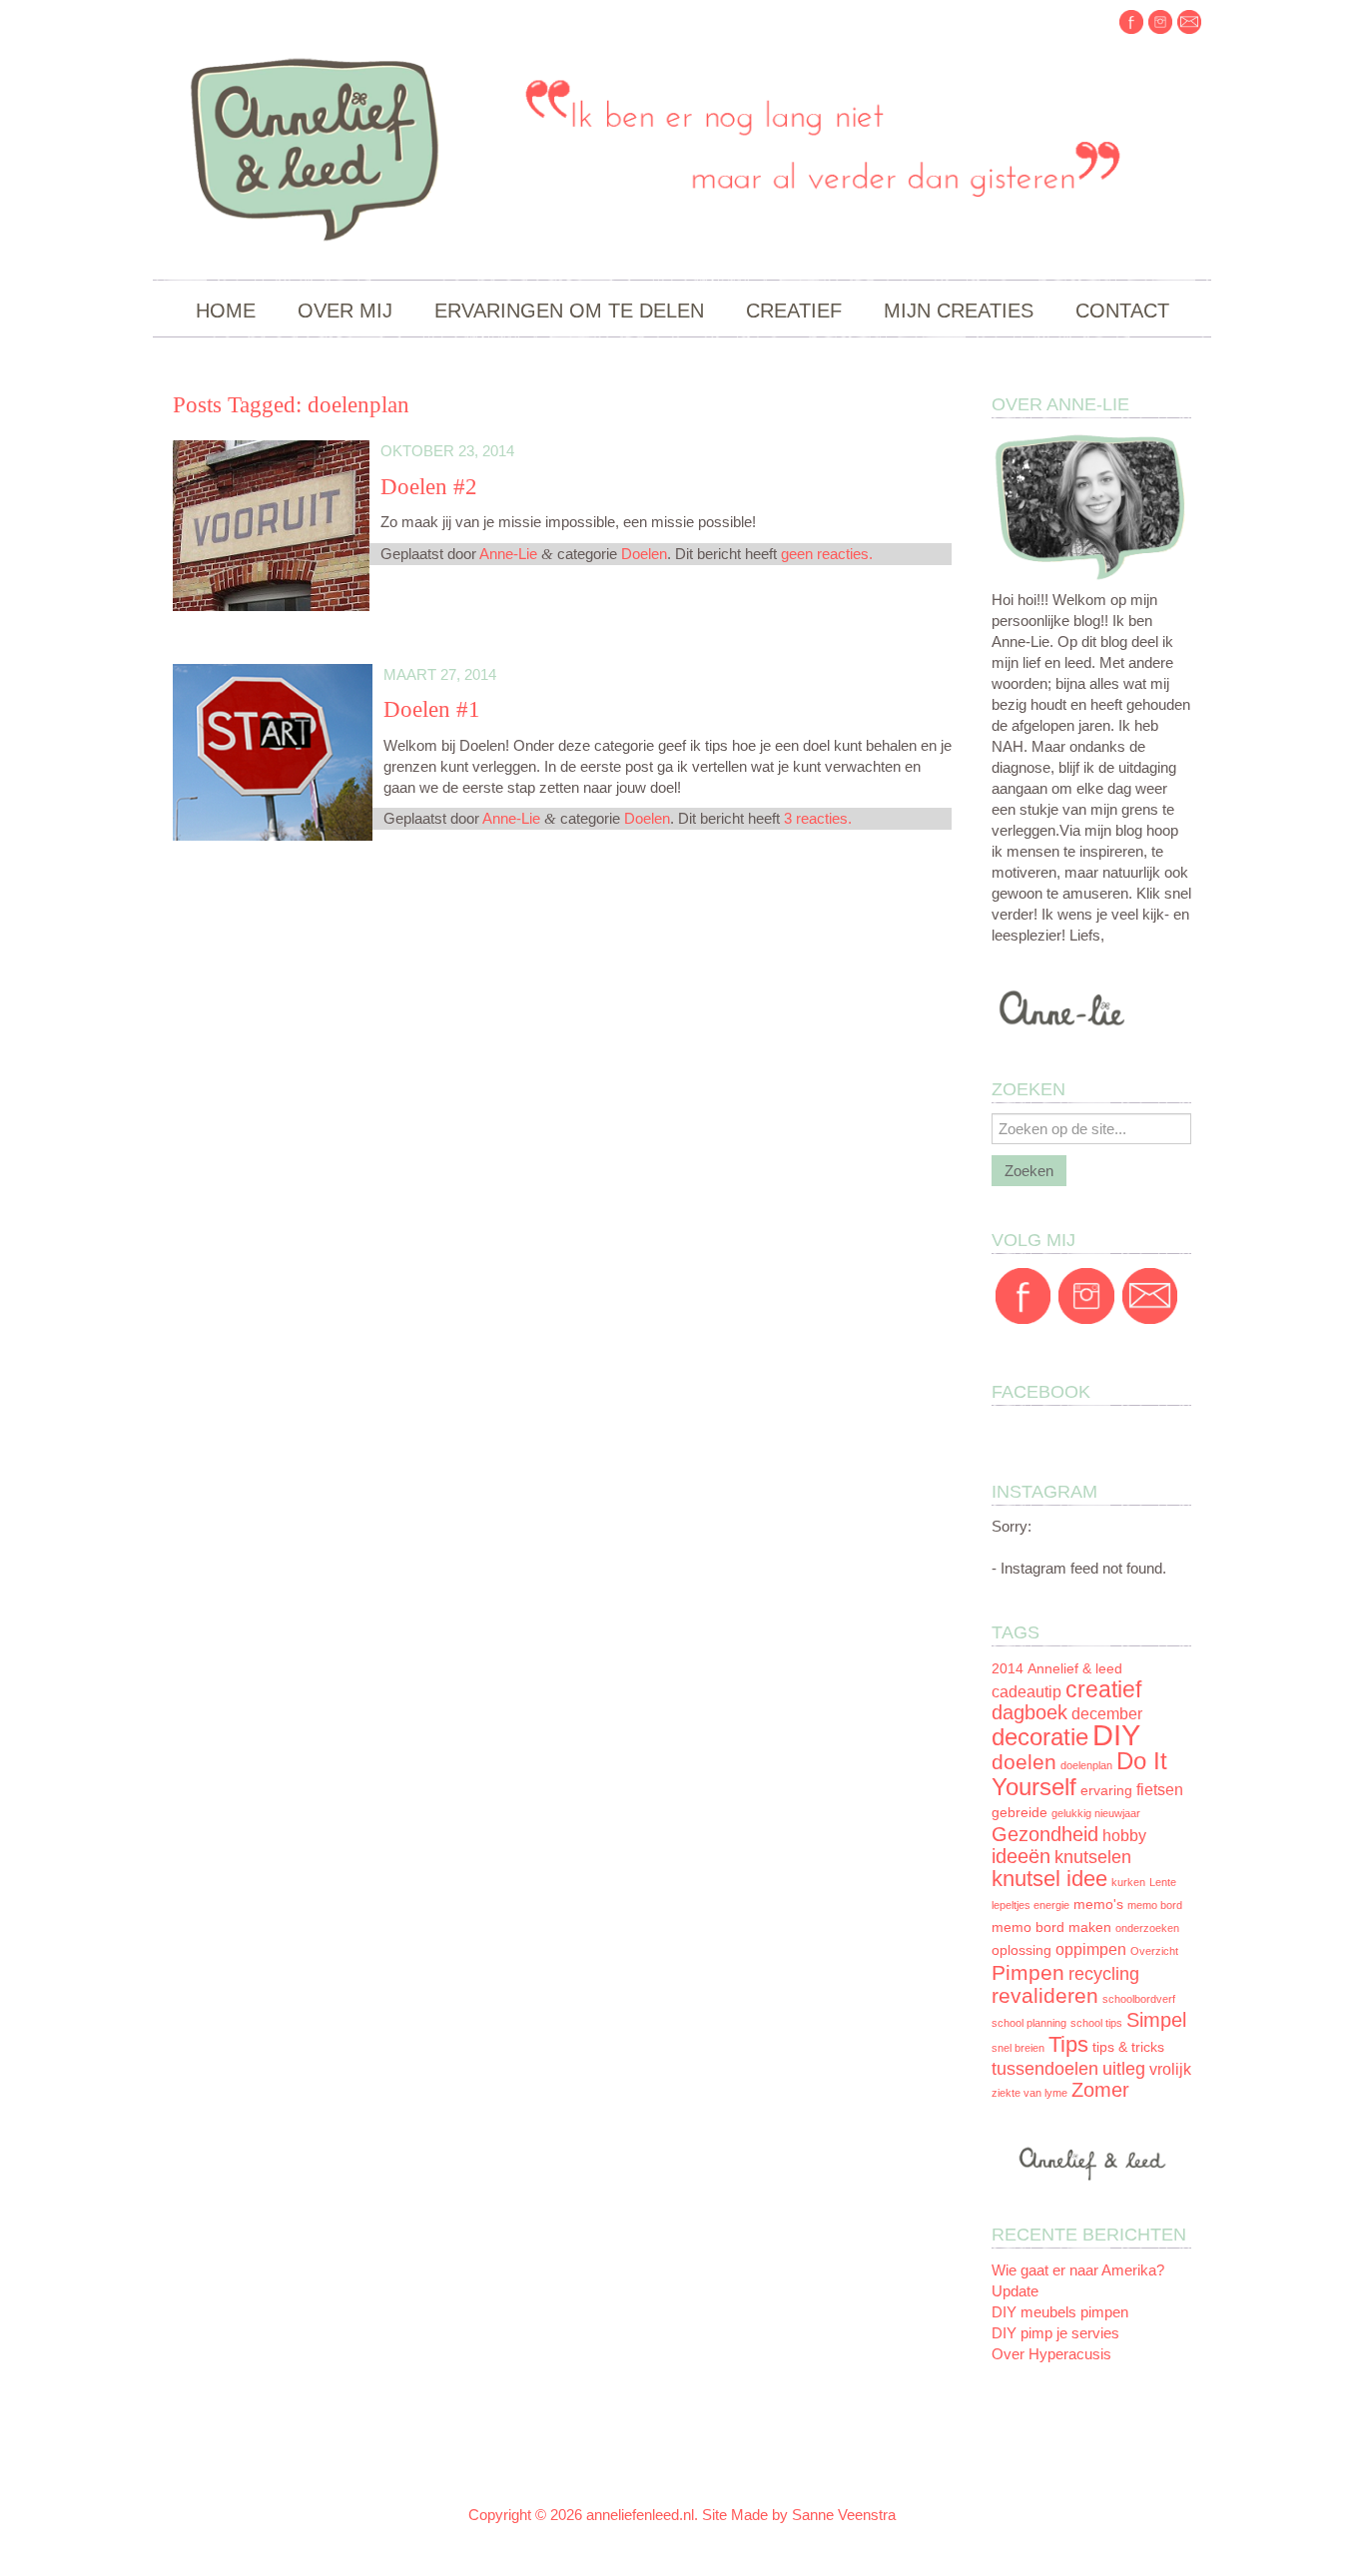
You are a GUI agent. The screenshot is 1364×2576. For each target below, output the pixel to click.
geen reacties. (827, 554)
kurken (1128, 1882)
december (1107, 1714)
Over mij (345, 311)
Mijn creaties (959, 311)
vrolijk (1170, 2069)
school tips (1096, 2023)
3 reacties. (818, 818)
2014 (1008, 1669)
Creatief (794, 311)
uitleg (1124, 2069)
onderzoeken (1147, 1928)
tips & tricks (1128, 2047)
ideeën (1021, 1856)
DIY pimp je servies (1055, 2333)
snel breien (1018, 2048)
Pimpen (1028, 1972)
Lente (1163, 1882)
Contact (1122, 311)
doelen (1024, 1762)
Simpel (1156, 2020)
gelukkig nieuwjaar (1096, 1813)
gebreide (1020, 1813)
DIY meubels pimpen (1060, 2312)
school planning (1029, 2023)
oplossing (1022, 1950)
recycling (1104, 1974)
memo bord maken (1051, 1928)
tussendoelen (1045, 2069)
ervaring (1106, 1791)
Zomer (1100, 2090)
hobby (1124, 1836)
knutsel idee (1049, 1879)
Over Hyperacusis (1051, 2354)
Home (226, 311)
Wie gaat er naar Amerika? (1078, 2270)
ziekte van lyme (1029, 2093)
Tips (1068, 2044)
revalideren (1045, 1995)
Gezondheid (1045, 1834)
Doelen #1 (432, 709)
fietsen (1160, 1790)
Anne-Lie (508, 554)
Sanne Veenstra (844, 2515)
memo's (1098, 1905)
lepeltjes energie (1030, 1905)
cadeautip (1026, 1692)
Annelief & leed (1075, 1669)
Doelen (644, 554)
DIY (1116, 1735)
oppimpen (1091, 1949)
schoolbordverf (1139, 1999)
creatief (1103, 1689)
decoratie (1040, 1737)
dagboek (1029, 1712)
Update (1015, 2291)
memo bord (1155, 1905)
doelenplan (1086, 1765)
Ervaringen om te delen (569, 311)
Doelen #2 (429, 487)
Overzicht (1154, 1951)
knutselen (1093, 1857)
